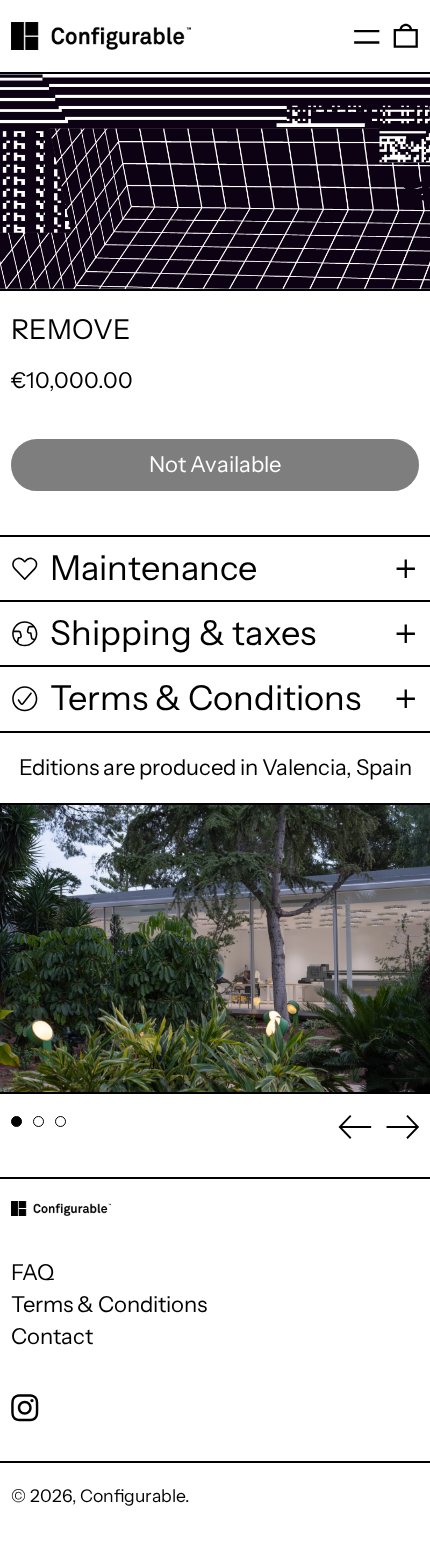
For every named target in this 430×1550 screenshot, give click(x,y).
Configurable (132, 1495)
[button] (406, 36)
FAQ (32, 1272)
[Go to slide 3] (60, 1121)
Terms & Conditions (109, 1304)
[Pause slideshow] (27, 830)
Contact (52, 1336)
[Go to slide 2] (38, 1121)
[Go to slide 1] (16, 1121)
